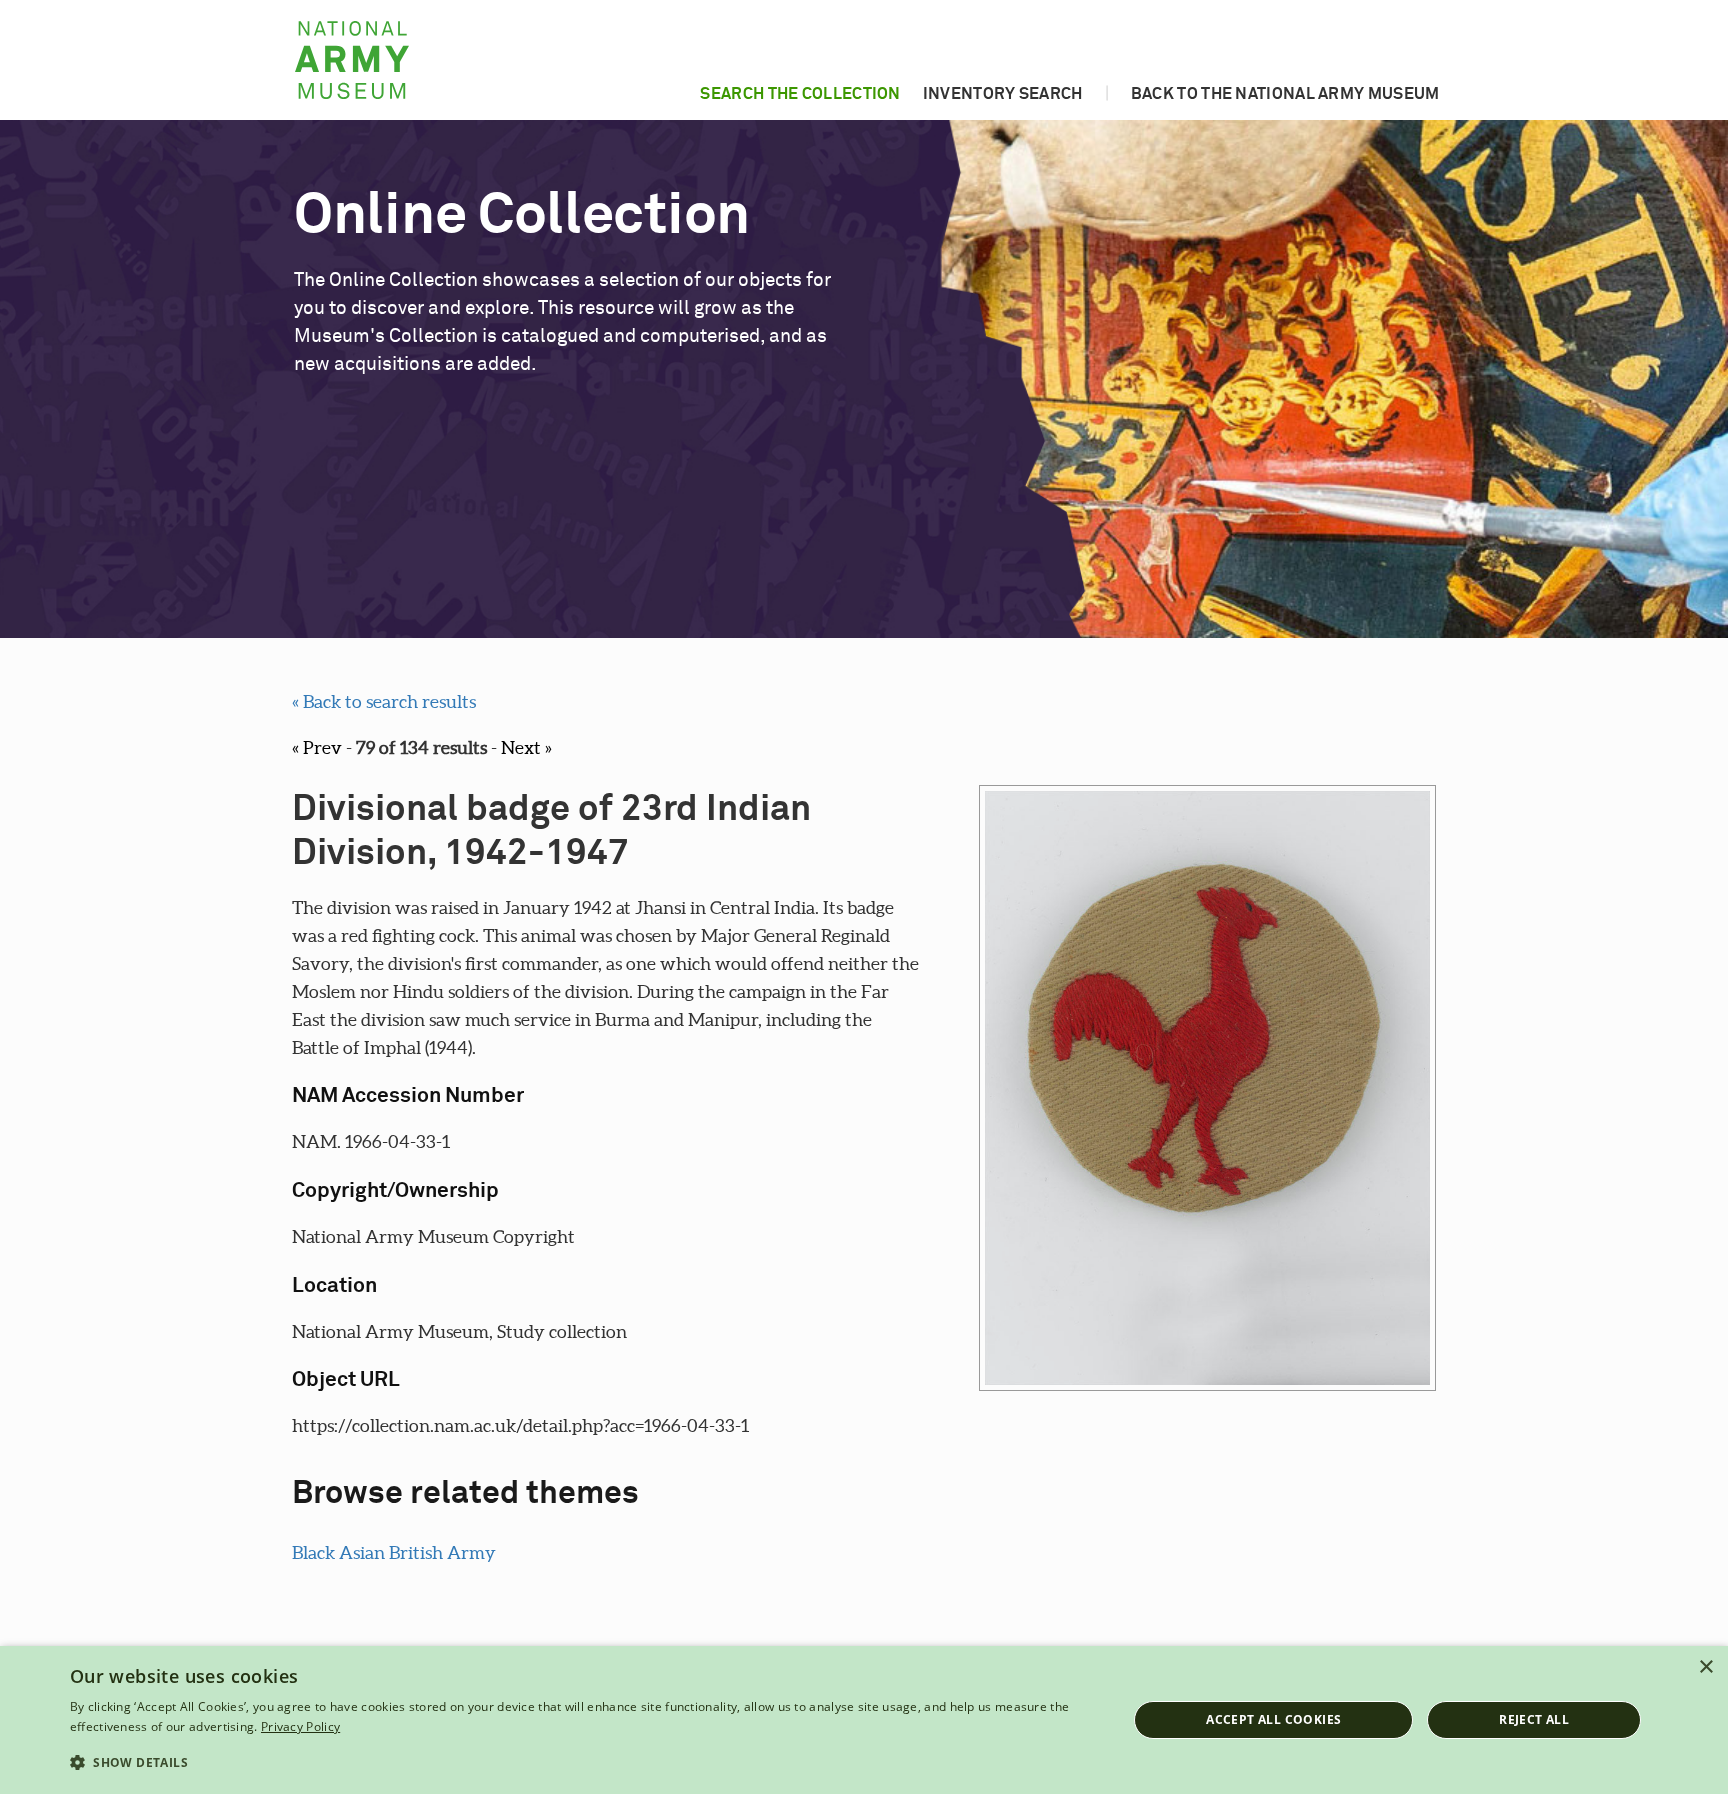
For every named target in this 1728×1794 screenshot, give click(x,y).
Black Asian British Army (394, 1552)
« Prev (317, 747)
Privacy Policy (300, 1726)
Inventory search (1003, 94)
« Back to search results (384, 701)
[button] (583, 1763)
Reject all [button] (1534, 1719)
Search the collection (800, 94)
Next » (526, 747)
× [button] (1705, 1667)
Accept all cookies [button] (1273, 1719)
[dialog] (864, 1720)
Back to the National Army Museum (1285, 94)
